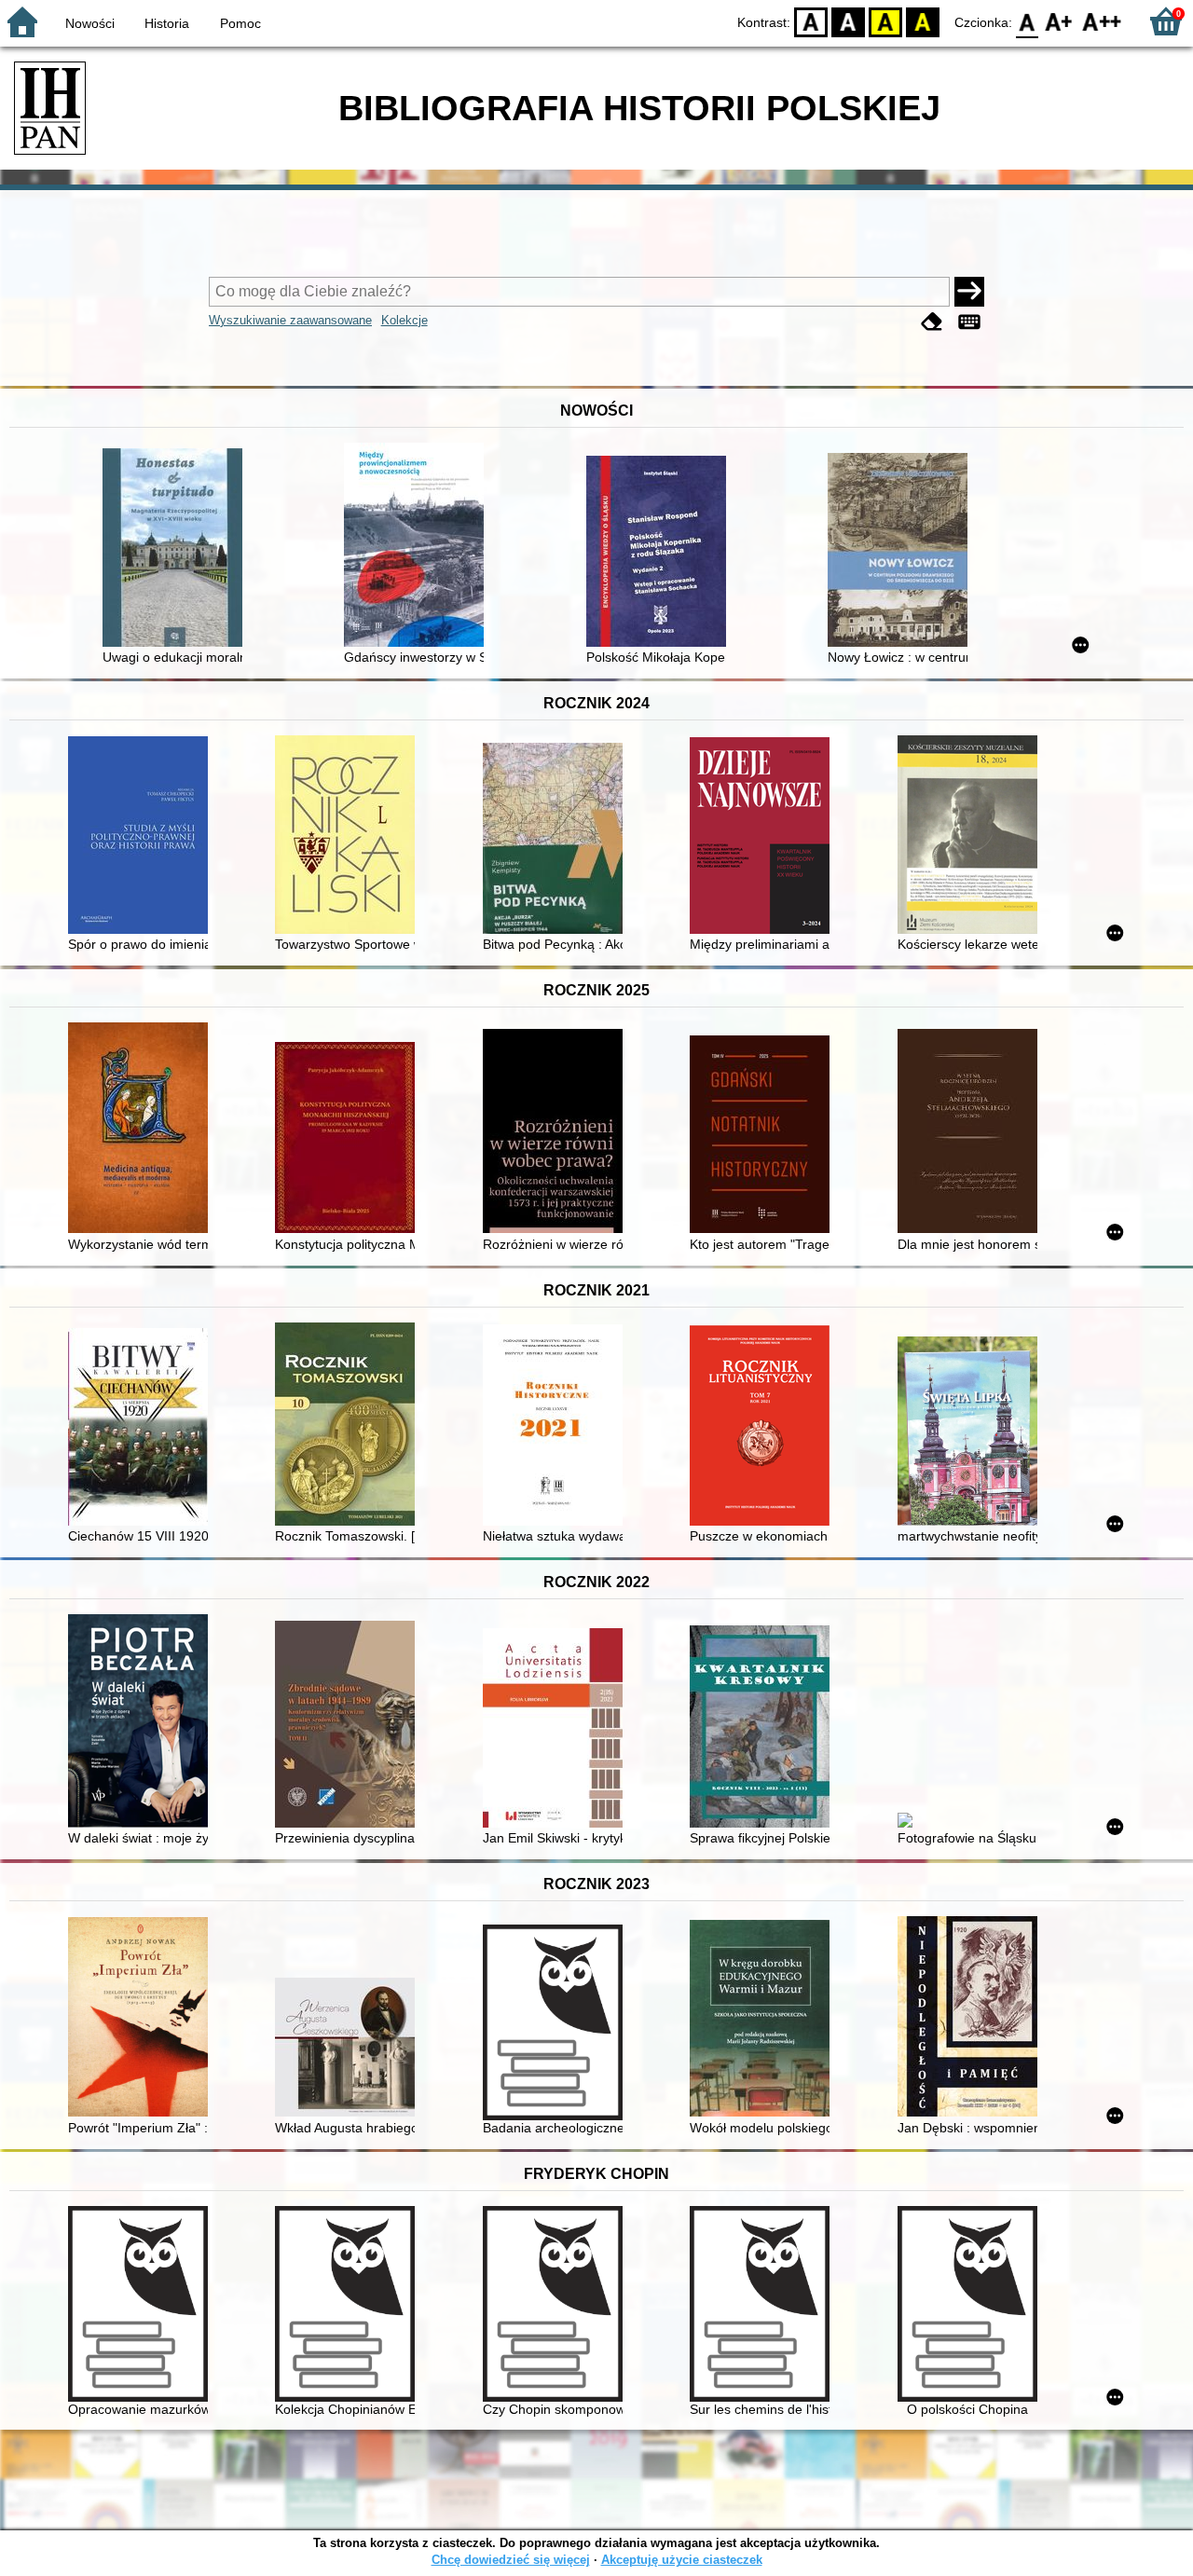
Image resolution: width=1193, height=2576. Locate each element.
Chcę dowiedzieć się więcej (511, 2560)
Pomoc (240, 23)
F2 (1102, 21)
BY (923, 21)
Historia (167, 23)
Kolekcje (405, 320)
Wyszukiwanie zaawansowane (290, 320)
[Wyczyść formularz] (932, 322)
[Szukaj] (969, 292)
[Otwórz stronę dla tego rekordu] (177, 549)
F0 (1028, 21)
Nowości (90, 23)
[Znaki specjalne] (969, 322)
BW (848, 21)
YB (885, 21)
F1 (1059, 21)
